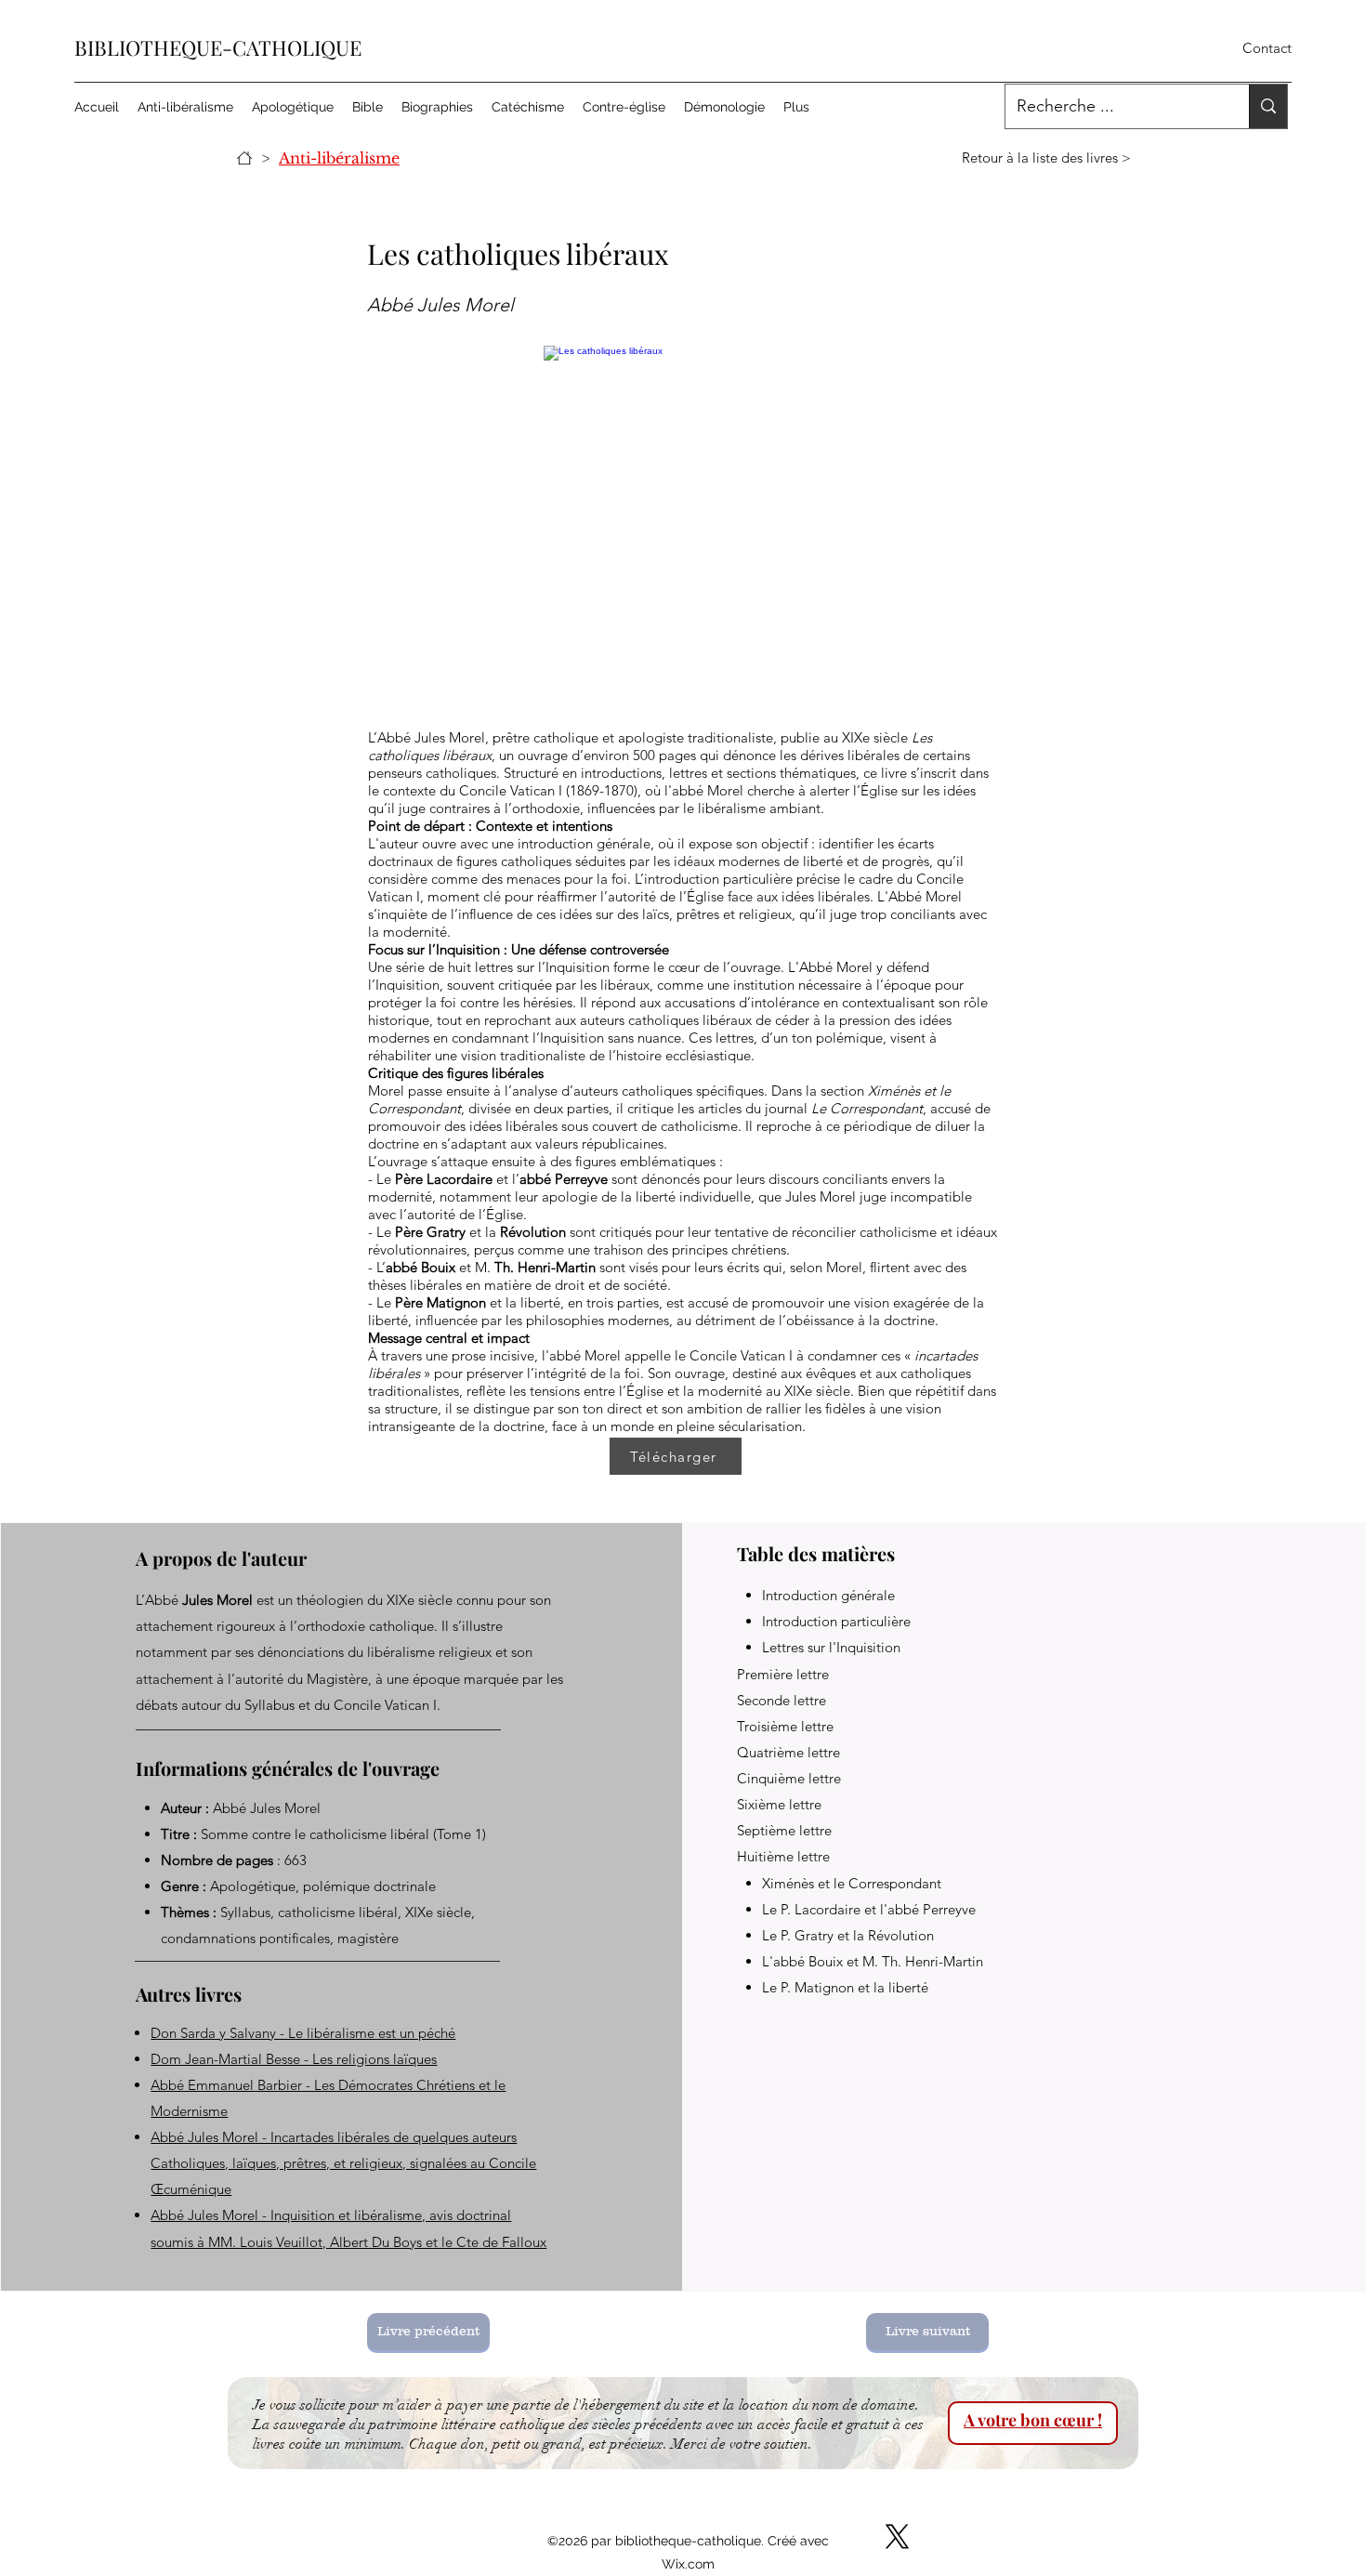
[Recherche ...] (1268, 106)
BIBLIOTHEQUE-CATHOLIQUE (218, 47)
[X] (897, 2537)
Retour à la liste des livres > (1046, 158)
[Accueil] (244, 158)
